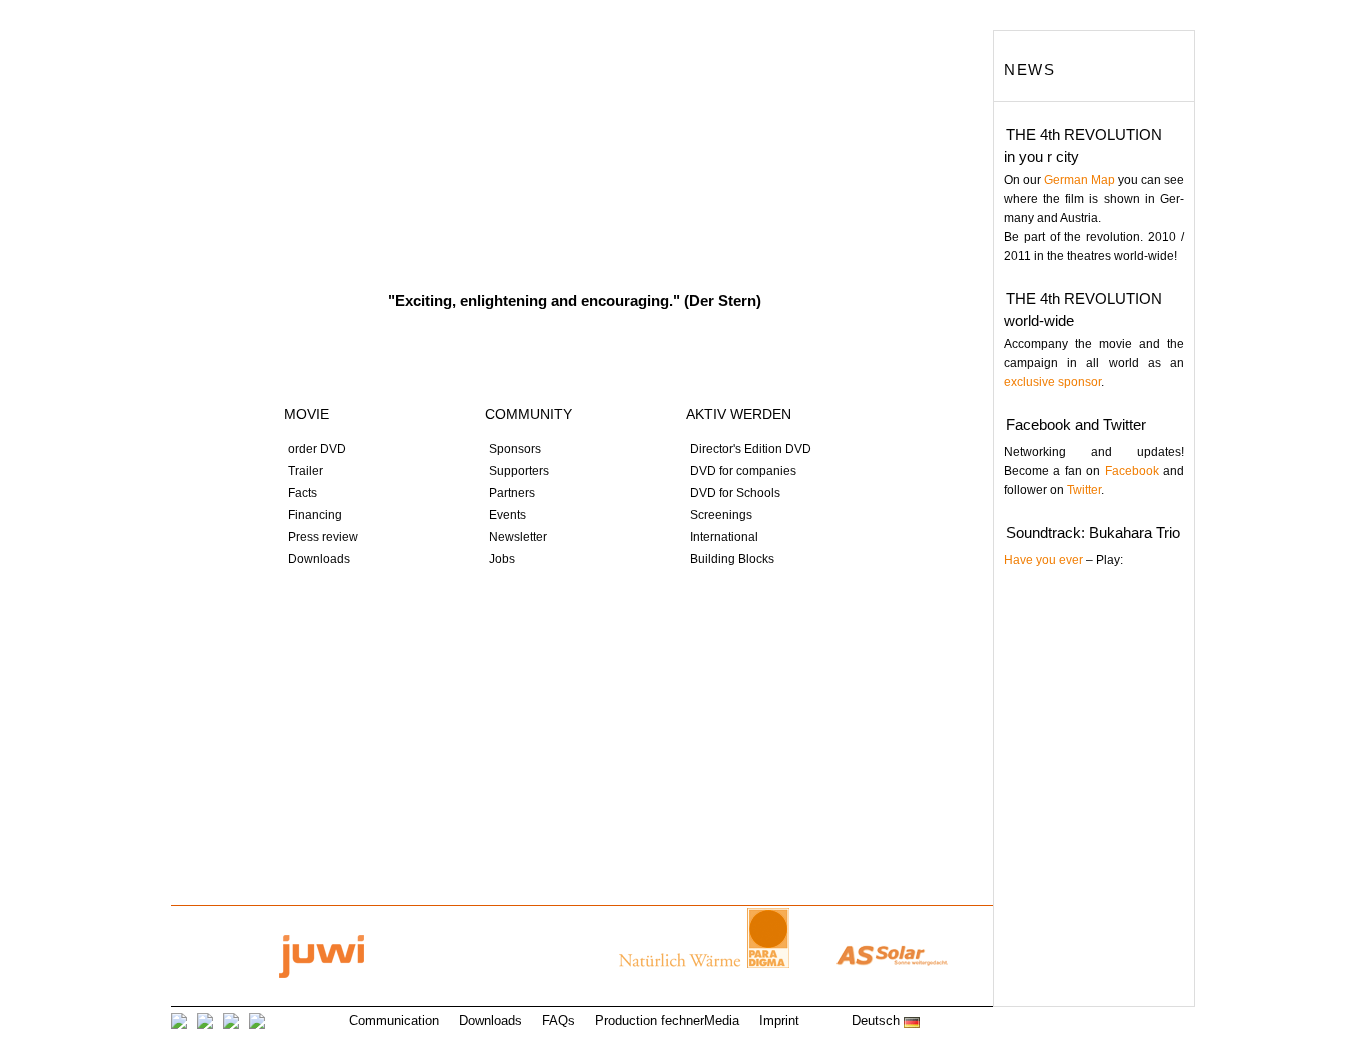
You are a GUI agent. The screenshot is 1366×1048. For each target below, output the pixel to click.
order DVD (317, 449)
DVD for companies (743, 471)
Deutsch (878, 1020)
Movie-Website (574, 155)
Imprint (779, 1020)
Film (351, 361)
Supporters (519, 471)
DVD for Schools (735, 493)
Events (507, 515)
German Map (1079, 180)
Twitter (1084, 490)
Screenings (721, 515)
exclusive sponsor (1052, 382)
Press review (323, 537)
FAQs (558, 1020)
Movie (306, 414)
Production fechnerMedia (667, 1020)
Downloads (319, 559)
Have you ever (1043, 560)
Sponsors (515, 449)
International (724, 537)
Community (553, 361)
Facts (302, 493)
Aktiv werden (755, 361)
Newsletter (518, 537)
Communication (394, 1020)
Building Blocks (732, 559)
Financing (315, 515)
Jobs (502, 559)
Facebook (1132, 471)
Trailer (305, 471)
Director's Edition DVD (750, 449)
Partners (512, 493)
